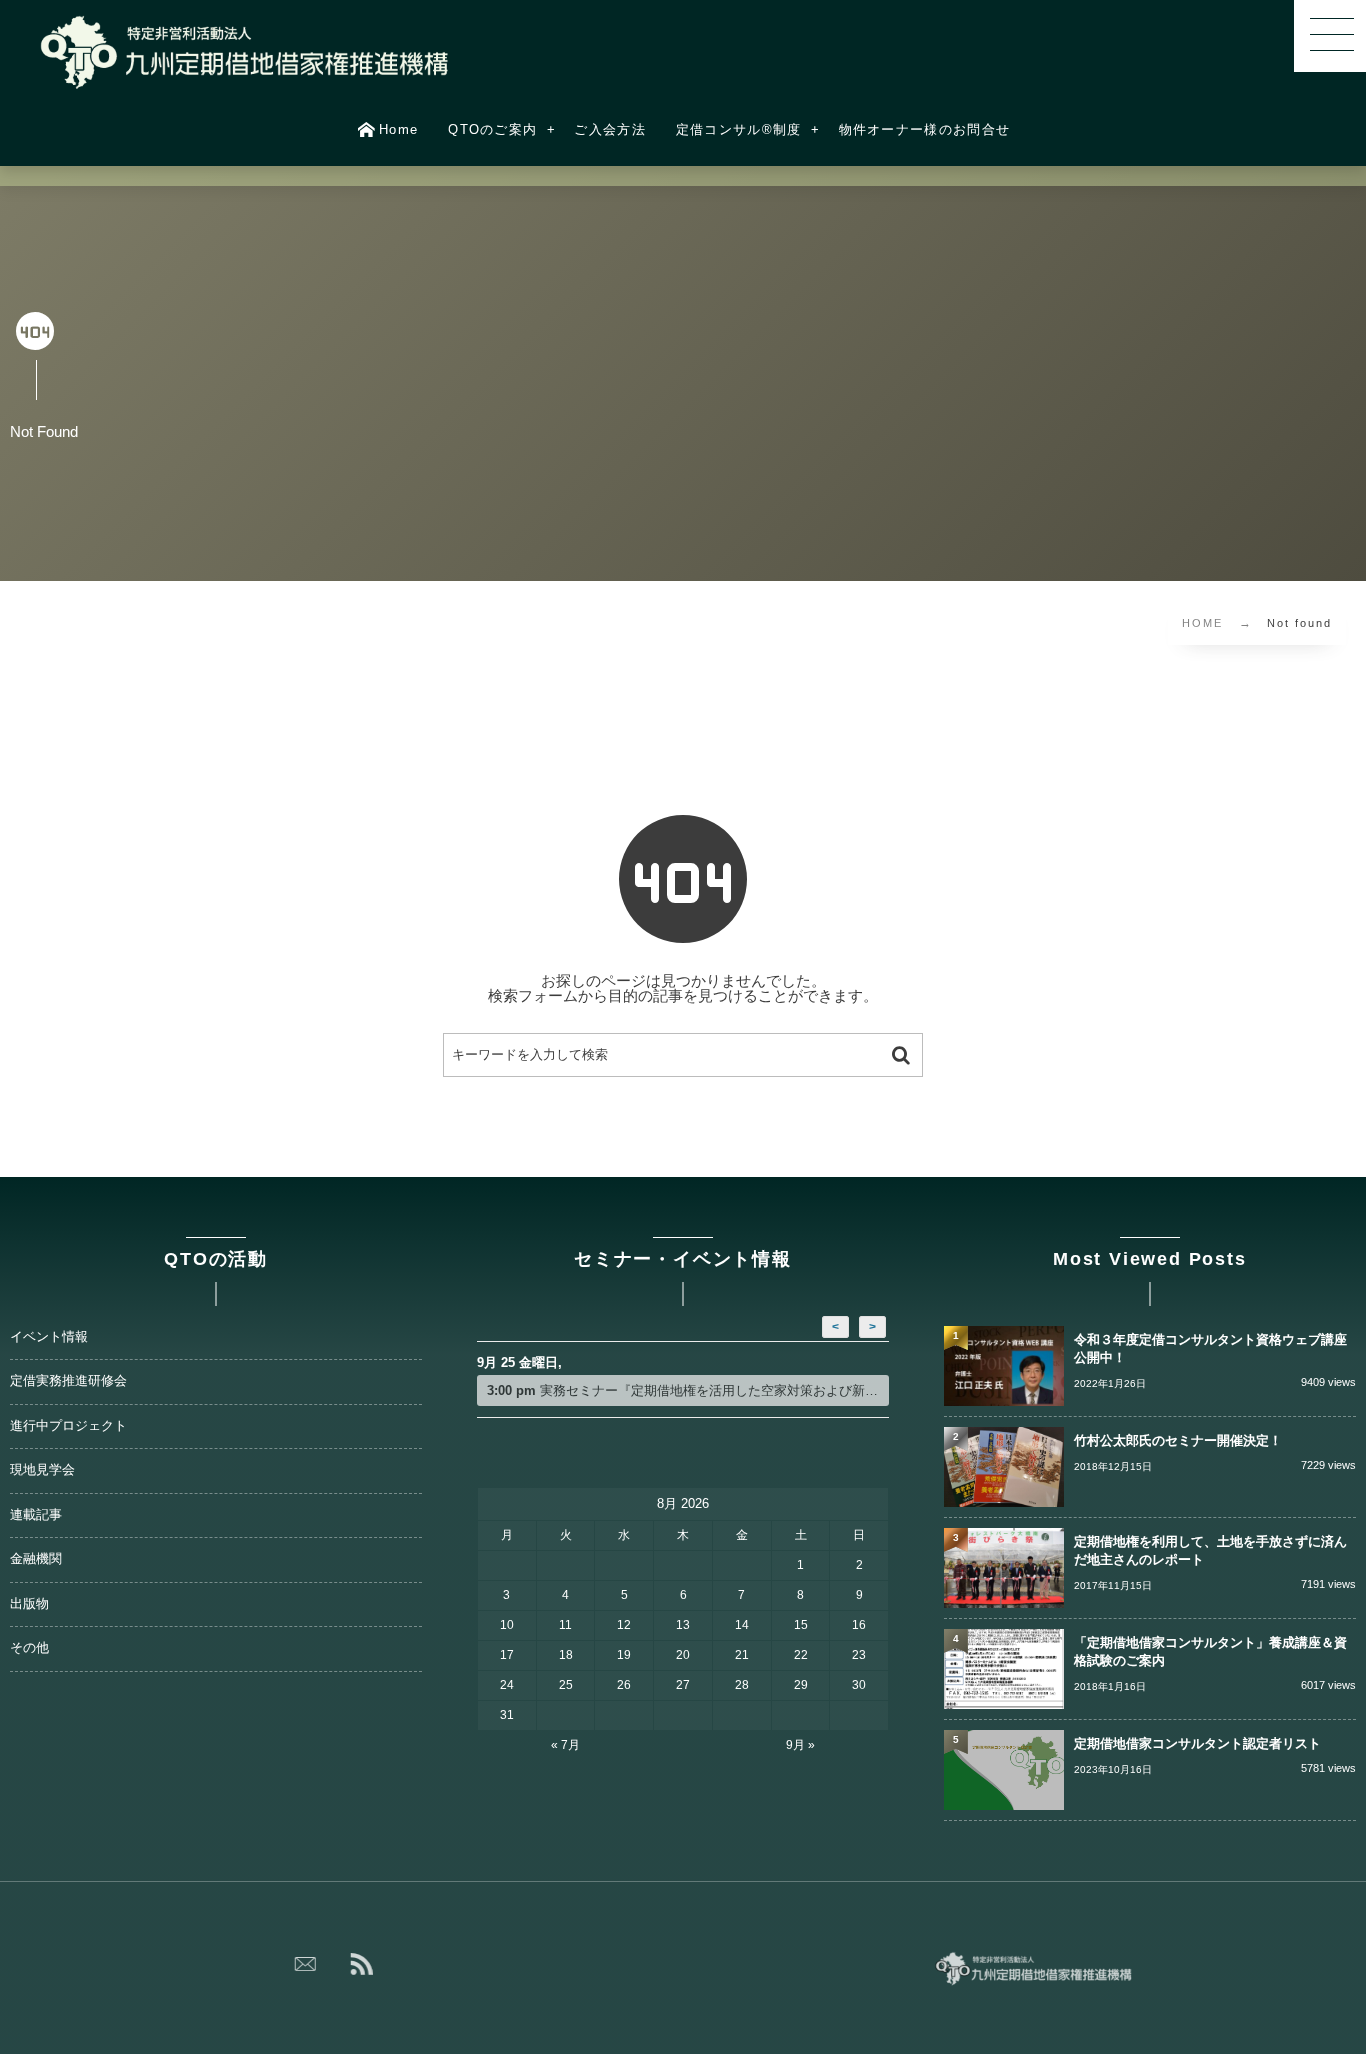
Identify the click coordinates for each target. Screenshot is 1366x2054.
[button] (1330, 36)
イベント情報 (49, 1337)
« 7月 (565, 1745)
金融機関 (36, 1559)
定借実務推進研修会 (68, 1381)
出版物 (29, 1604)
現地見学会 (42, 1470)
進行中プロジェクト (68, 1426)
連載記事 (36, 1515)
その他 (29, 1648)
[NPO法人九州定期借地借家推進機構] (245, 52)
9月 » (800, 1745)
